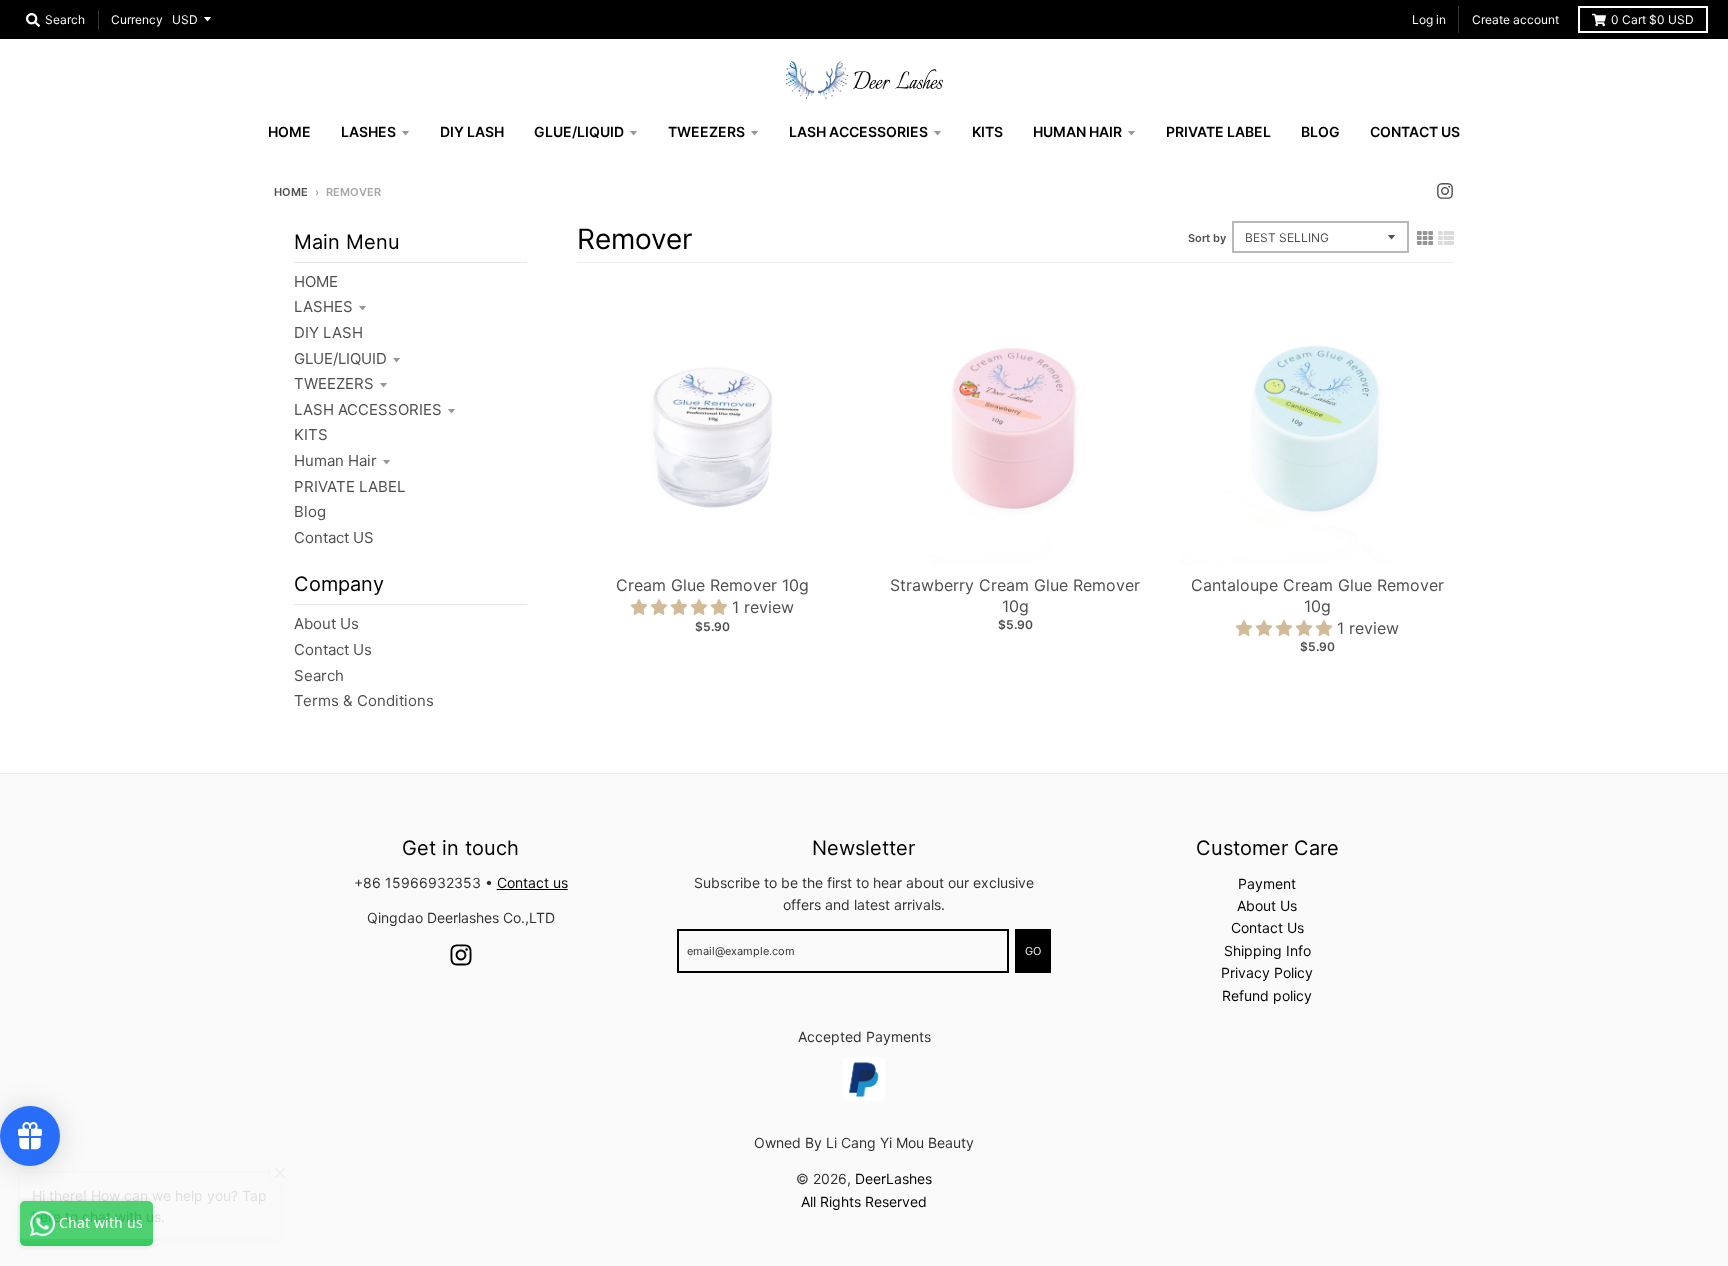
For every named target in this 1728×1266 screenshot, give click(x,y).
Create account (1515, 19)
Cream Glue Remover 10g (712, 585)
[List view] (1446, 238)
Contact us (532, 882)
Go (1033, 951)
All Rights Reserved (864, 1201)
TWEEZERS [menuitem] (706, 131)
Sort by (1207, 238)
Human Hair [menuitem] (1077, 131)
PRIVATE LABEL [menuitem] (1218, 131)
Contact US (334, 537)
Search (319, 675)
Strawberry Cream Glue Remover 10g (1015, 595)
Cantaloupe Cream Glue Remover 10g (1317, 595)
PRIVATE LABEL (349, 486)
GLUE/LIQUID (340, 358)
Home (291, 192)
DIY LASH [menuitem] (472, 131)
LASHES (323, 306)
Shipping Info (1267, 950)
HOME (316, 281)
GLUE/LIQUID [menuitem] (579, 131)
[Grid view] (1425, 238)
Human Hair (335, 460)
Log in (1429, 19)
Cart (1652, 19)
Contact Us (333, 649)
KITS (311, 434)
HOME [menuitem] (289, 131)
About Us (326, 623)
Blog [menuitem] (1320, 131)
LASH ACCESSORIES (368, 409)
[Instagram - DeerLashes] (1445, 191)
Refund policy (1267, 995)
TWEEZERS (334, 383)
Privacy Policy (1267, 972)
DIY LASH (328, 332)
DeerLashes (893, 1178)
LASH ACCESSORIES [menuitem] (858, 131)
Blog (310, 511)
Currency (137, 19)
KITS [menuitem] (987, 131)
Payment (1267, 883)
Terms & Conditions (364, 700)
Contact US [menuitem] (1415, 131)
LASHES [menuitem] (368, 131)
